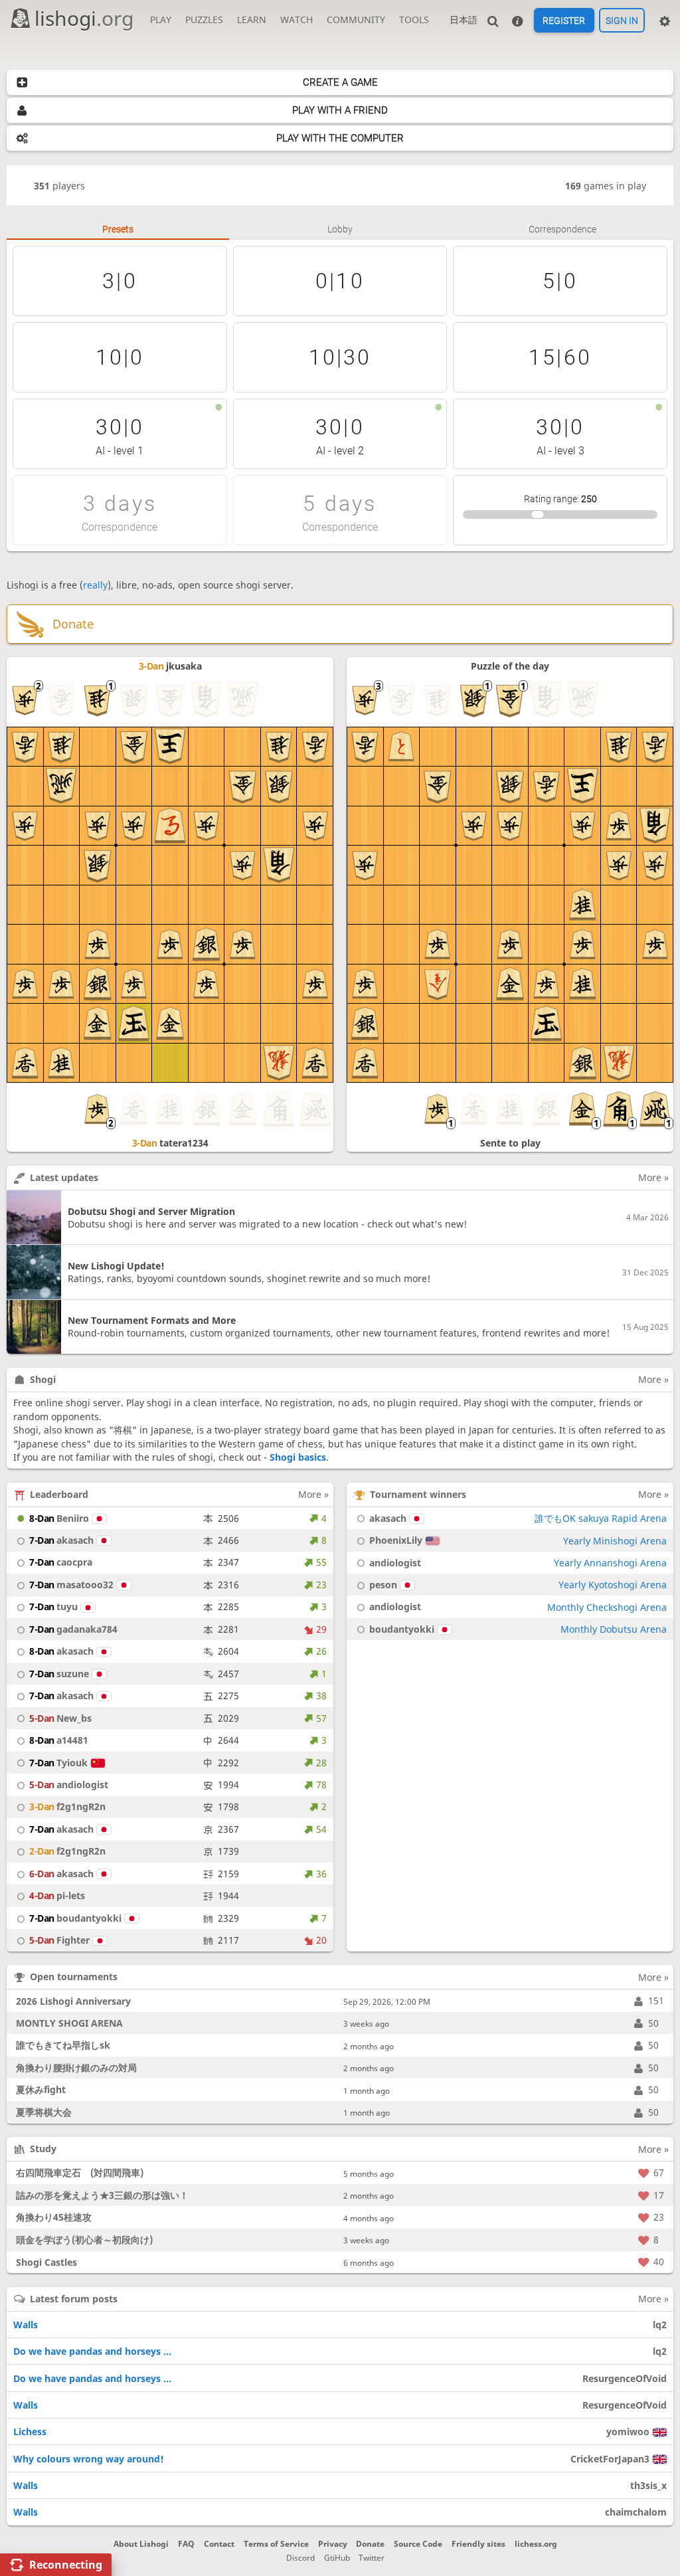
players (59, 186)
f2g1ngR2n (67, 1806)
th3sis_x (648, 2485)
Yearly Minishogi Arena (615, 1541)
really (95, 585)
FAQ (186, 2544)
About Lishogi (141, 2544)
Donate (370, 2544)
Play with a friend (340, 110)
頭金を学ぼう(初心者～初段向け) (84, 2240)
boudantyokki (75, 1918)
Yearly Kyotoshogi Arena (613, 1585)
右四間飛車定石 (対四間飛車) (80, 2172)
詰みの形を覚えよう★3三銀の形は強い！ (102, 2195)
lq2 (660, 2325)
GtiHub (337, 2558)
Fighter (59, 1940)
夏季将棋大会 (44, 2112)
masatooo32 (71, 1585)
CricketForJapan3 (610, 2459)
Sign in (622, 21)
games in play (606, 186)
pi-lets (57, 1895)
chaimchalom (636, 2512)
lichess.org (536, 2544)
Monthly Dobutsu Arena (614, 1629)
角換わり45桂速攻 (54, 2217)
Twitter (372, 2558)
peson (383, 1585)
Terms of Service (276, 2544)
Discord (300, 2558)
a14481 (59, 1740)
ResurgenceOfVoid (625, 2378)
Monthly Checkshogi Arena (607, 1607)
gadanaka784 (73, 1629)
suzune (59, 1674)
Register (564, 21)
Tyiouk (58, 1763)
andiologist (69, 1785)
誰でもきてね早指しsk (63, 2045)
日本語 (464, 20)
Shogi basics (298, 1457)
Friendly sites (478, 2544)
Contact (219, 2544)
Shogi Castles (46, 2262)
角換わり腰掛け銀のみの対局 (76, 2068)
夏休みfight (41, 2089)
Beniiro (59, 1518)
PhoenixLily (396, 1540)
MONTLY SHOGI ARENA (69, 2023)
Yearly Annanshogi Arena (610, 1563)
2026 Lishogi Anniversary (73, 2001)
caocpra (61, 1562)
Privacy (333, 2544)
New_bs (60, 1718)
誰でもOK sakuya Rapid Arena (601, 1518)
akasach (61, 1540)
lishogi (84, 18)
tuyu (53, 1607)
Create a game (340, 82)
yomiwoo (628, 2432)
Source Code (418, 2544)
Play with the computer (340, 138)
